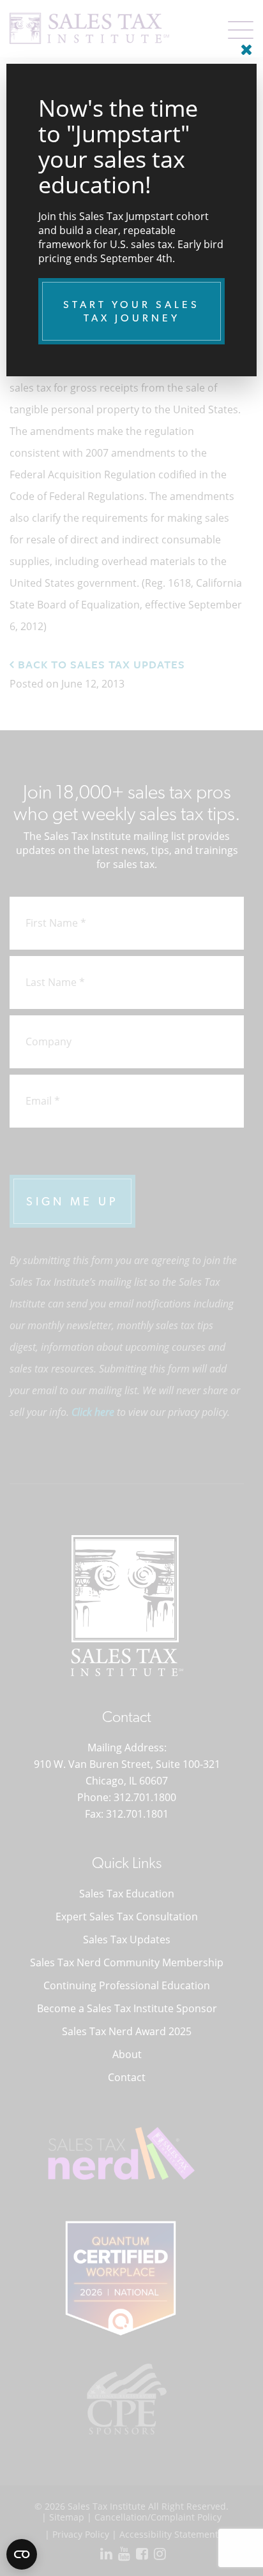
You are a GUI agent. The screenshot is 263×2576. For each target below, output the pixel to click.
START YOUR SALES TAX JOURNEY (131, 311)
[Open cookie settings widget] (22, 2554)
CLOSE (244, 45)
